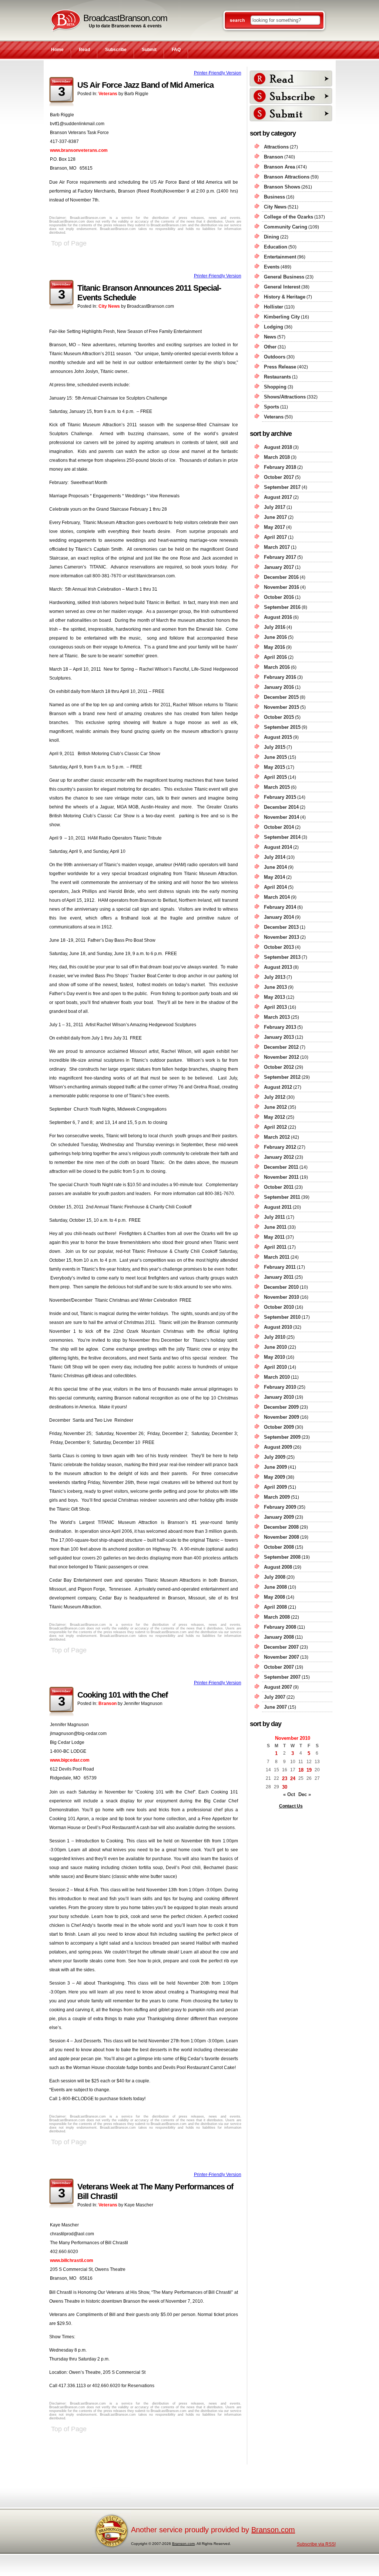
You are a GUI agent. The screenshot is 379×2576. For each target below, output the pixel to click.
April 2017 (275, 537)
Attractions (276, 147)
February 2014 (280, 907)
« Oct (289, 1794)
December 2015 (281, 697)
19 (309, 1770)
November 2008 (281, 1537)
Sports (271, 407)
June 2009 (275, 1467)
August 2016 (278, 617)
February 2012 (280, 1147)
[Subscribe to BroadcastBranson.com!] (291, 96)
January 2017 (279, 567)
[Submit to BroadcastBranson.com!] (291, 113)
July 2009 (275, 1457)
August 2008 (278, 1567)
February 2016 (280, 677)
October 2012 (279, 1067)
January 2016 (279, 687)
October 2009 (279, 1427)
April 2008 (275, 1607)
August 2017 (278, 497)
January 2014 (279, 917)
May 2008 (274, 1597)
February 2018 (280, 467)
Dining (271, 237)
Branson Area (279, 167)
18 (301, 1770)
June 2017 (275, 517)
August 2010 (278, 1327)
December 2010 (281, 1287)
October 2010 (279, 1307)
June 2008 (275, 1587)
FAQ (176, 50)
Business (274, 197)
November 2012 (281, 1057)
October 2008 (279, 1547)
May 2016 (274, 647)
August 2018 (278, 447)
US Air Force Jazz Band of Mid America (145, 85)
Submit (149, 50)
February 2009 (280, 1507)
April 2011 (275, 1247)
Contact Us (291, 1806)
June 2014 (275, 867)
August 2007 (278, 1687)
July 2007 (275, 1697)
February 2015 (280, 797)
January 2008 (279, 1637)
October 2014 (279, 827)
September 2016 (282, 607)
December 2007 (281, 1647)
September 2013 (282, 957)
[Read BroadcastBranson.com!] (291, 79)
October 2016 (279, 597)
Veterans (108, 94)
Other (270, 347)
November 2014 (281, 817)
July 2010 (275, 1337)
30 (285, 1787)
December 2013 (281, 927)
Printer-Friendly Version (218, 73)
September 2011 (282, 1197)
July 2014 (275, 857)
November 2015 (281, 707)
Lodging (274, 327)
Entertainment (280, 257)
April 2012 (275, 1127)
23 (285, 1778)
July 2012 (275, 1097)
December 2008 (281, 1527)
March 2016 (277, 667)
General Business (284, 277)
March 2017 (277, 547)
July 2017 (275, 507)
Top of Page (69, 243)
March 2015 (277, 787)
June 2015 (275, 757)
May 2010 (274, 1357)
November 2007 (281, 1657)
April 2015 (275, 777)
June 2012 (275, 1107)
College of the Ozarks (289, 217)
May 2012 (274, 1117)
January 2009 (279, 1517)
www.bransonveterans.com (79, 150)
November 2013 (281, 937)
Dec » (305, 1794)
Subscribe (116, 50)
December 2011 (281, 1167)
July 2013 (275, 977)
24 (293, 1778)
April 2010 (275, 1367)
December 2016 (281, 577)
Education (276, 247)
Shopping (275, 387)
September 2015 (282, 727)
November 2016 (281, 587)
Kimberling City (282, 317)
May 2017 (274, 527)
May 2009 (274, 1477)
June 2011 (275, 1227)
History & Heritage (285, 297)
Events (272, 267)
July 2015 (275, 747)
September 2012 (282, 1077)
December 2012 (281, 1047)
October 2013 (279, 947)
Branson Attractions (287, 177)
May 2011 (274, 1237)
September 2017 (282, 487)
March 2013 (277, 1017)
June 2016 (275, 637)
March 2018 (277, 457)
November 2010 (281, 1297)
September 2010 (282, 1317)
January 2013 (279, 1037)
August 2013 (278, 967)
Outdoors (275, 357)
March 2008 (277, 1617)
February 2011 (280, 1267)
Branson (108, 1704)
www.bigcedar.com (70, 1760)
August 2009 (278, 1447)
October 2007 (279, 1667)
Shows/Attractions (285, 397)
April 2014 (275, 887)
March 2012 (277, 1137)
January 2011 (279, 1277)
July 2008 (275, 1577)
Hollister (274, 307)
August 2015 (278, 737)
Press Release (280, 367)
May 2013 (274, 997)
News (270, 337)
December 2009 (281, 1407)
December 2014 (281, 807)
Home (57, 50)
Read (84, 50)
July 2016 (275, 627)
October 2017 (279, 477)
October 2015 (279, 717)
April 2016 (275, 657)
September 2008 (282, 1557)
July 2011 (274, 1217)
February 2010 (280, 1387)
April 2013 (275, 1007)
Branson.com (273, 2530)
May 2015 (274, 767)
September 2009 (282, 1437)
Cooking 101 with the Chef (123, 1695)
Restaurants (277, 377)
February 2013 (280, 1027)
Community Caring (286, 227)
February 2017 (280, 557)
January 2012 (279, 1157)
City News (109, 306)
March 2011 (277, 1257)
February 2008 (280, 1627)
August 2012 (278, 1087)
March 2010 (277, 1377)
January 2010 (279, 1397)
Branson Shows (282, 187)
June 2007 (275, 1707)
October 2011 (279, 1187)
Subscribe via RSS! (316, 2544)
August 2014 (278, 847)
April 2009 (275, 1487)
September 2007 (282, 1677)
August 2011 (278, 1207)
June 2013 (275, 987)
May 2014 (274, 877)
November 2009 (281, 1417)
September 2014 (282, 837)
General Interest (282, 287)
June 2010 (275, 1347)
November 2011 (281, 1177)
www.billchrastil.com (72, 2260)
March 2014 (277, 897)
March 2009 (277, 1497)
